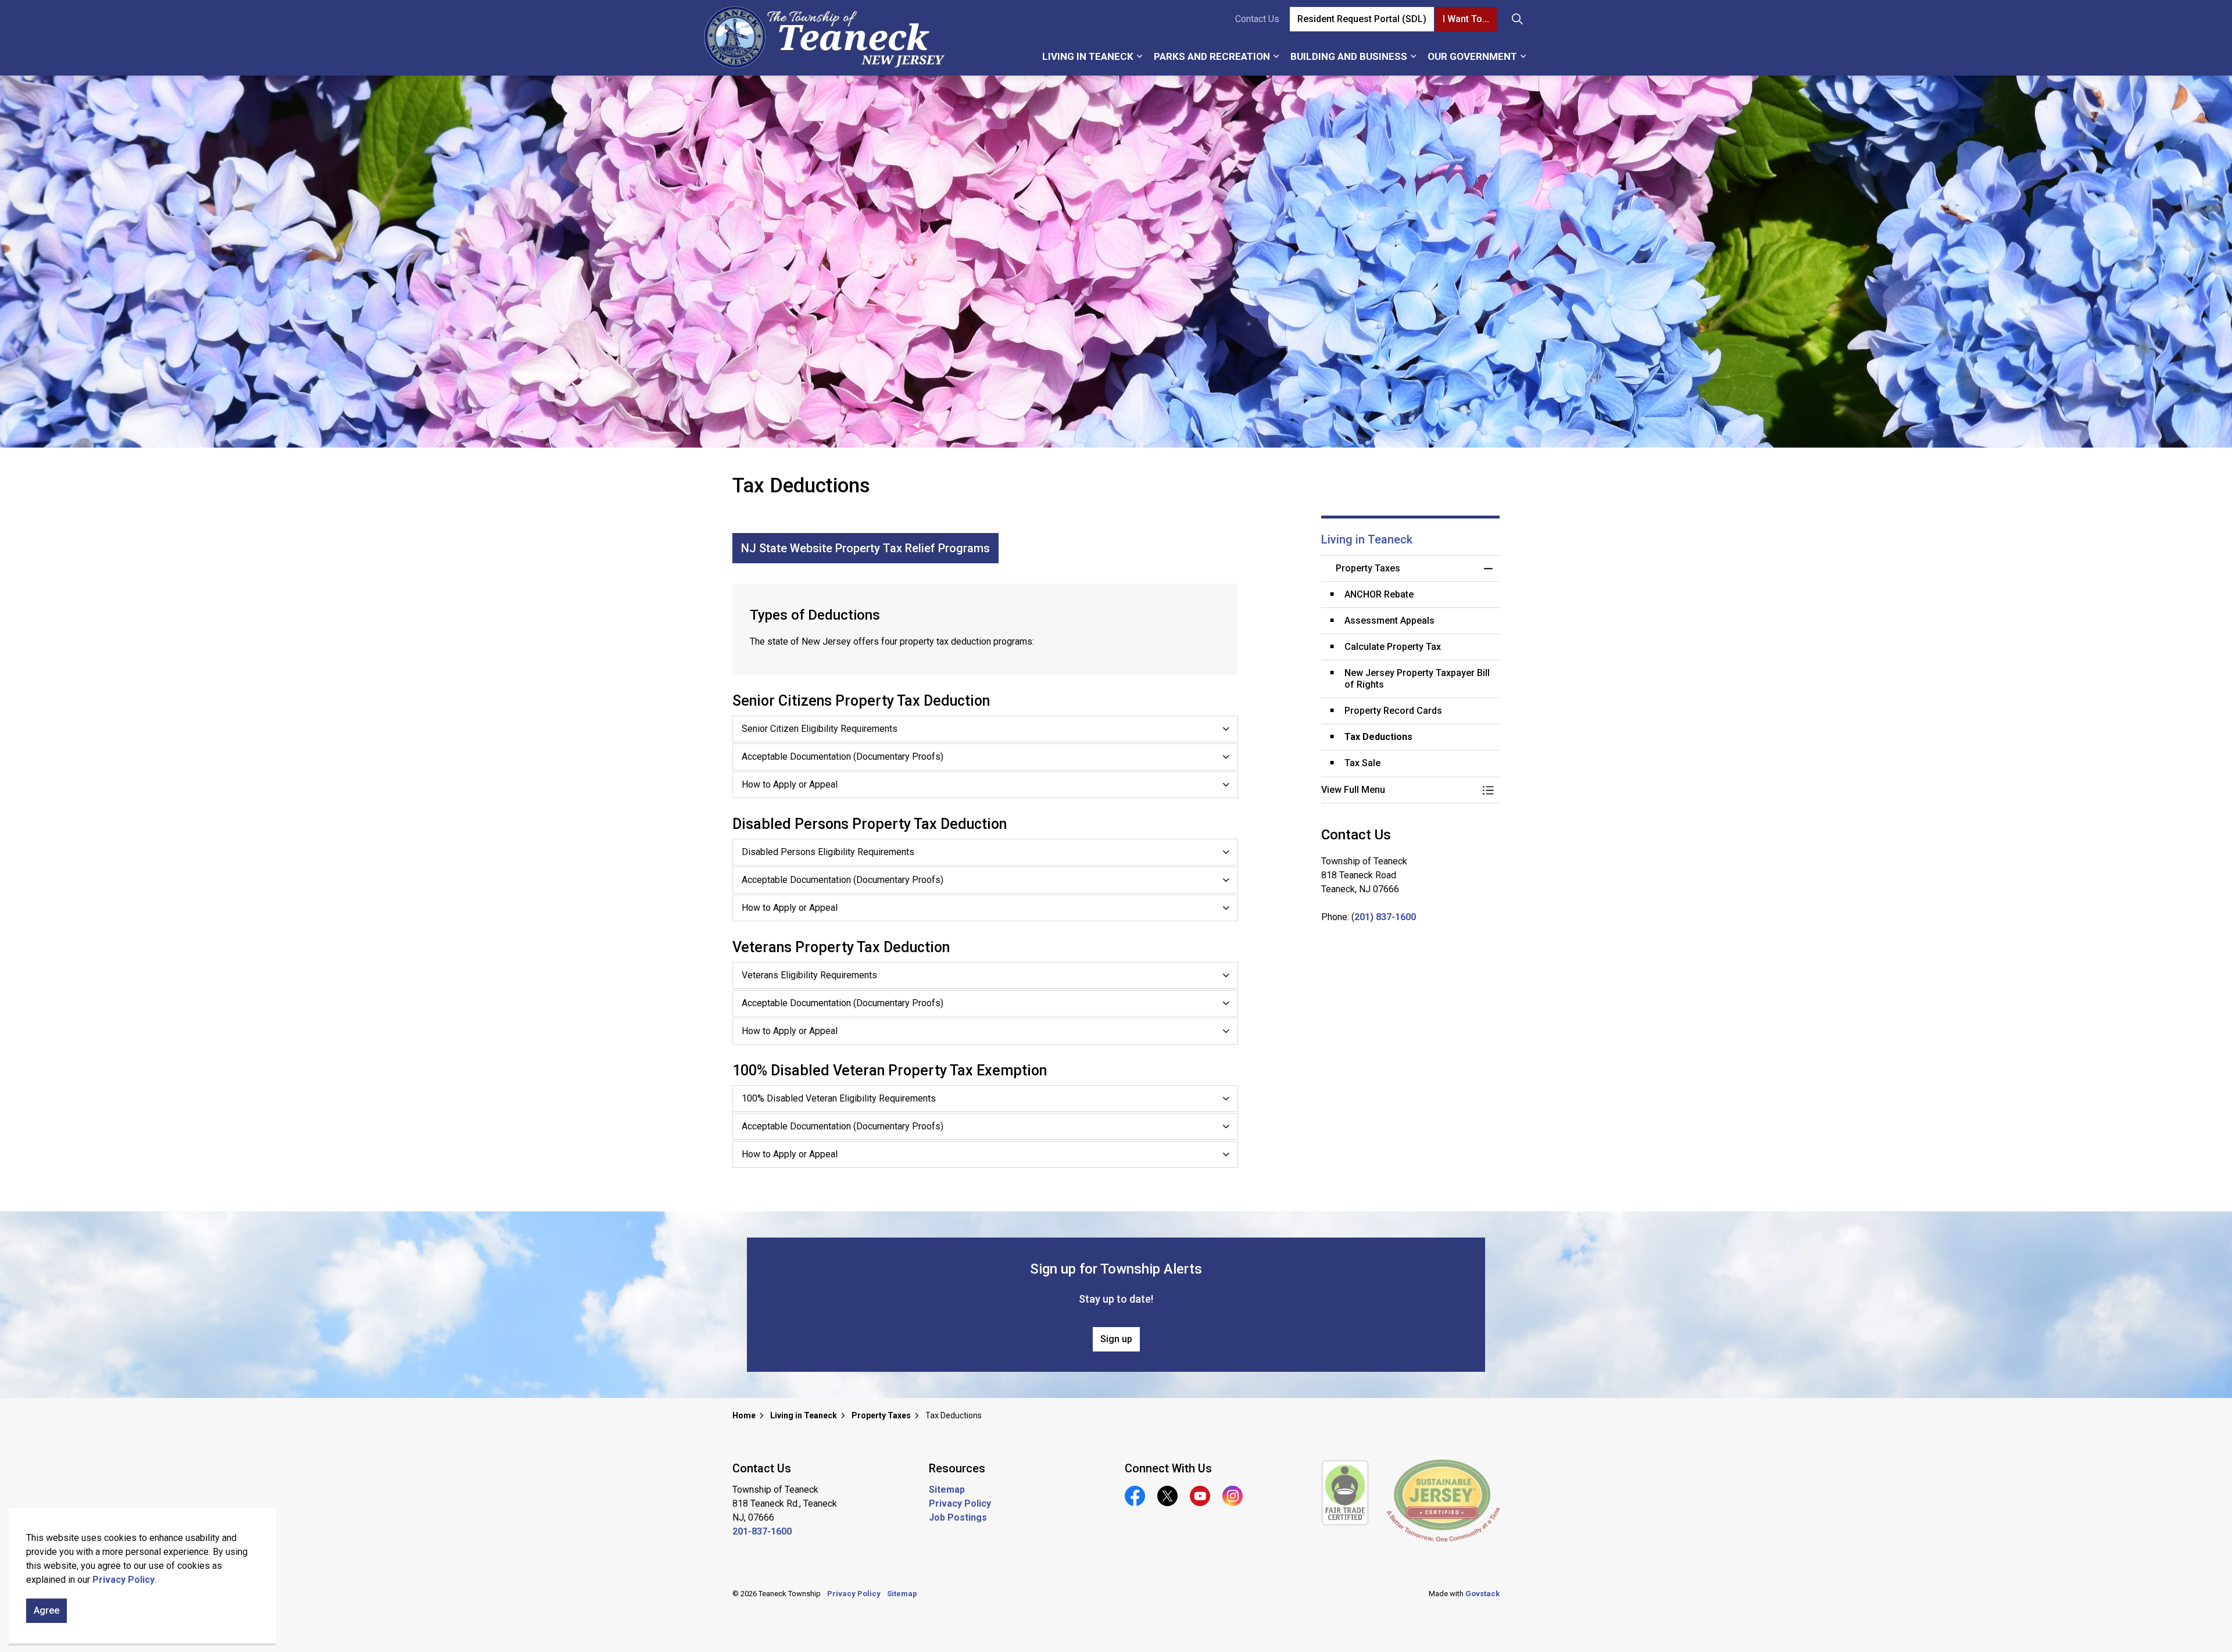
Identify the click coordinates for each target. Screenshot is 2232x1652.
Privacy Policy (124, 1580)
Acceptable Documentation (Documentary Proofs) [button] (843, 757)
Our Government (1472, 56)
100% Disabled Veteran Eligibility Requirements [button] (839, 1098)
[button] (1399, 790)
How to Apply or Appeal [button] (790, 784)
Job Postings (958, 1517)
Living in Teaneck (1088, 56)
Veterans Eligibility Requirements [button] (809, 975)
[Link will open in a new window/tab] (1345, 1493)
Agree (46, 1610)
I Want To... (1466, 19)
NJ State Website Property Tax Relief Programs (865, 548)
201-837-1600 (762, 1531)
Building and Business (1349, 56)
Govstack (1482, 1594)
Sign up (1116, 1339)
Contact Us (1257, 19)
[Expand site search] (1517, 19)
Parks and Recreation (1212, 56)
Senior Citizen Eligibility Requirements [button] (820, 729)
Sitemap (947, 1490)
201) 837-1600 (1385, 917)
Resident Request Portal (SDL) (1362, 19)
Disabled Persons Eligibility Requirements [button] (828, 852)
